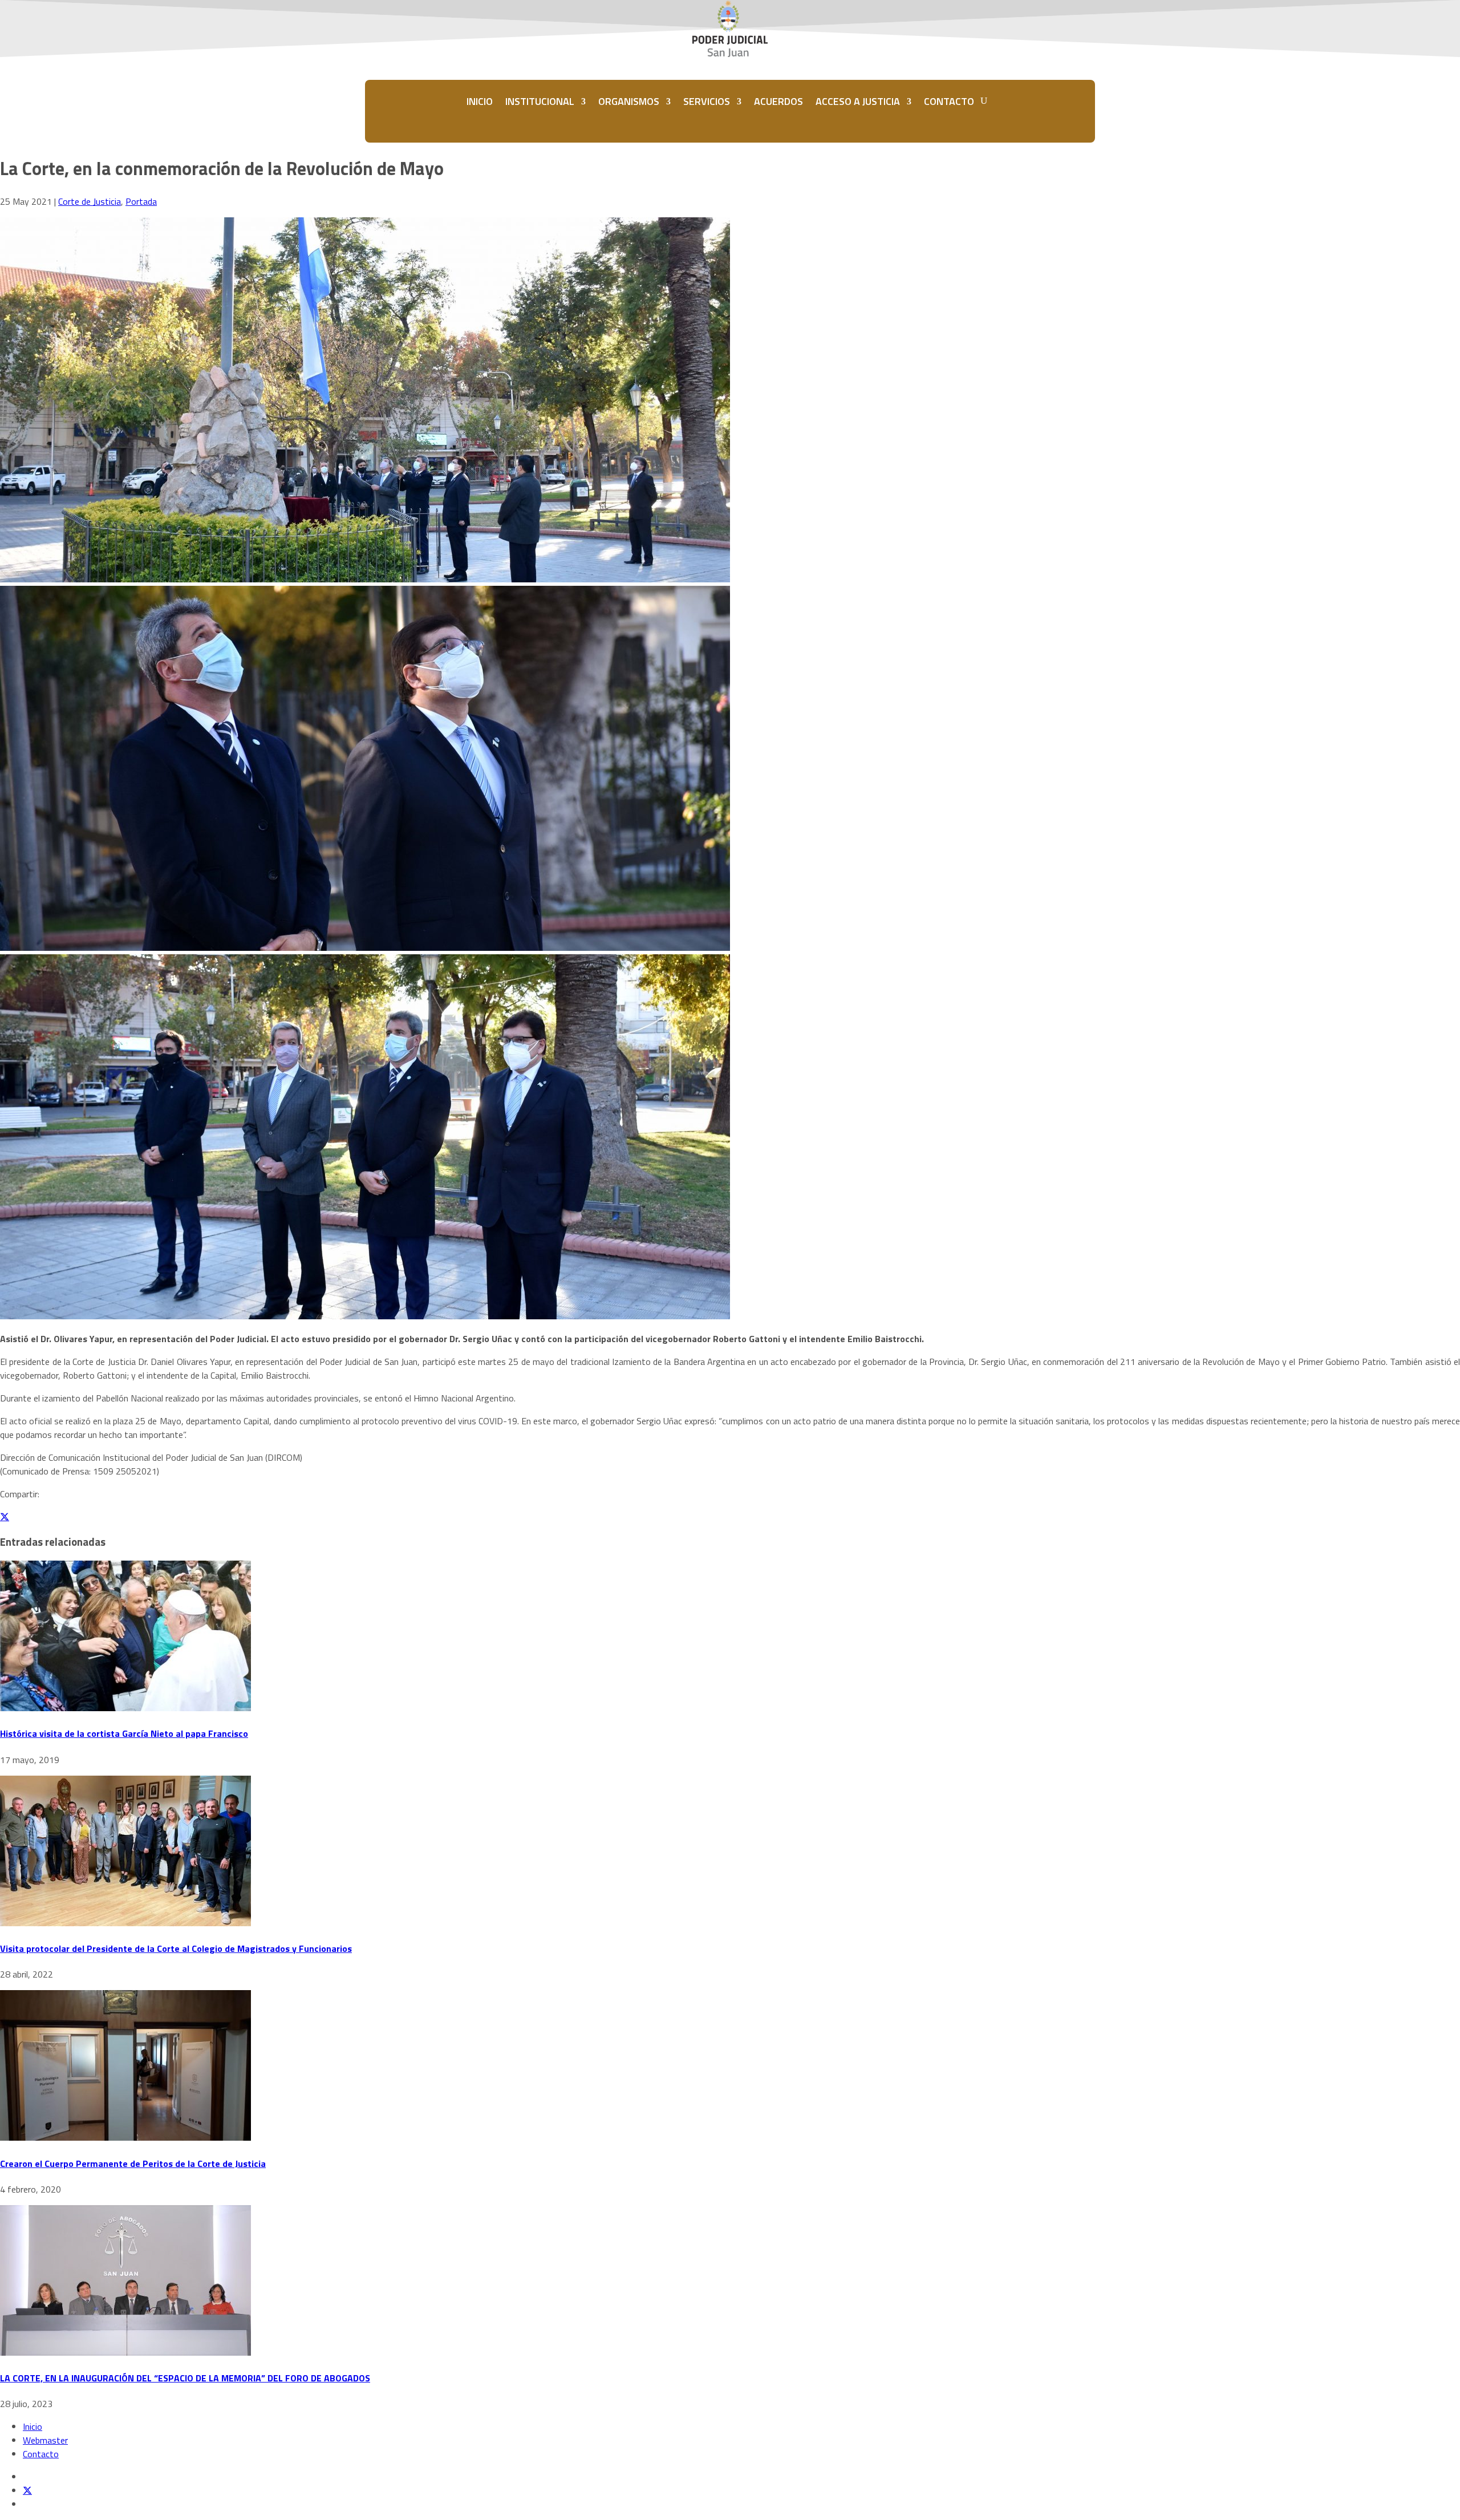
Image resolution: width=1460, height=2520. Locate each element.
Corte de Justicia (90, 201)
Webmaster (45, 2440)
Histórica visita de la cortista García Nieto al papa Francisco (124, 1733)
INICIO (480, 101)
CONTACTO (949, 101)
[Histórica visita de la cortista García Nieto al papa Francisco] (125, 1708)
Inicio (33, 2426)
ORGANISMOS (629, 101)
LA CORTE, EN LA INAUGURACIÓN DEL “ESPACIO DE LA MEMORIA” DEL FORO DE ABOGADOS (185, 2378)
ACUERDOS (778, 101)
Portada (141, 201)
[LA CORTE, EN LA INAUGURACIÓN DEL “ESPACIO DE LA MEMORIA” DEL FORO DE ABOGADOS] (125, 2352)
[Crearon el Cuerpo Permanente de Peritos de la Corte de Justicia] (125, 2137)
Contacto (41, 2454)
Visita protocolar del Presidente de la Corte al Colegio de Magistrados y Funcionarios (176, 1948)
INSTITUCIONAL (540, 101)
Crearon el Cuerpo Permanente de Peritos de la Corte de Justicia (133, 2164)
